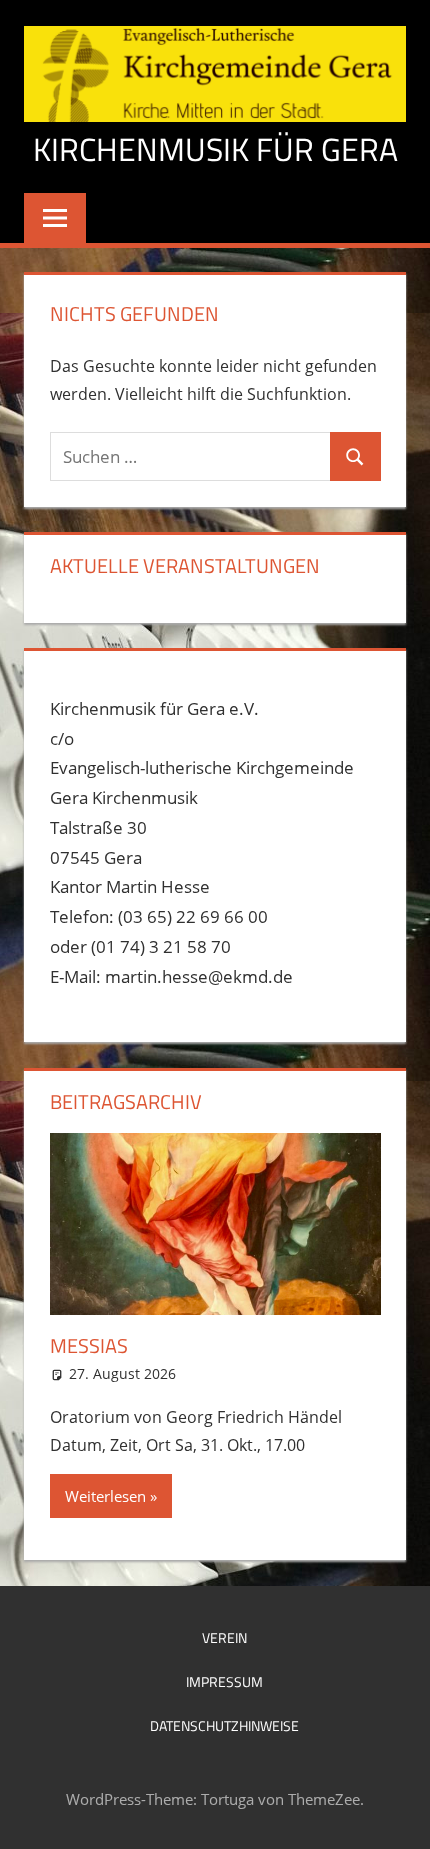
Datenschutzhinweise (224, 1725)
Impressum (224, 1681)
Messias (89, 1345)
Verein (224, 1637)
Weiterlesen (105, 1496)
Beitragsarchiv (126, 1101)
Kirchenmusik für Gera (215, 149)
